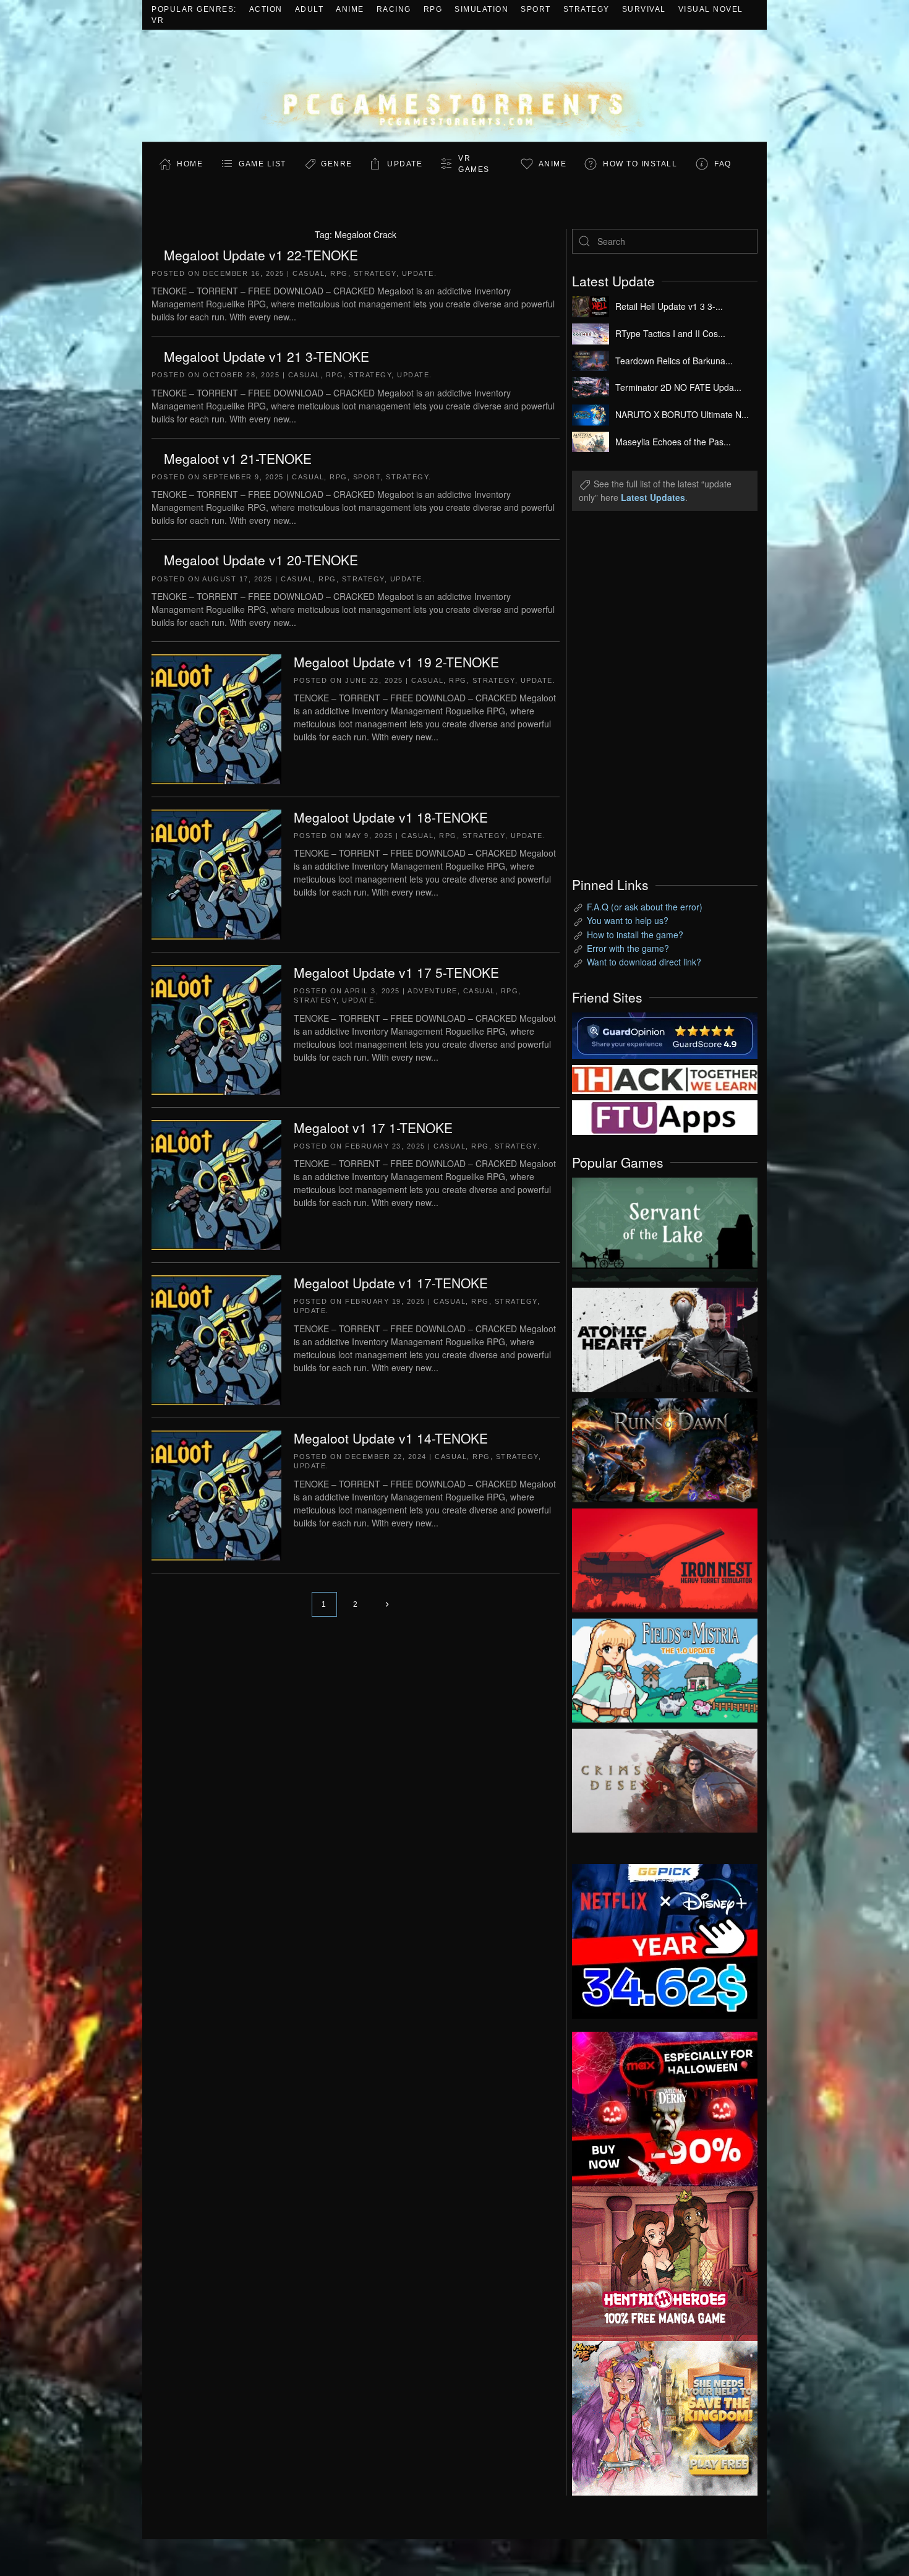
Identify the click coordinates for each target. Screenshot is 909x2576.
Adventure (433, 991)
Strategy (587, 9)
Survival (644, 9)
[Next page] (387, 1604)
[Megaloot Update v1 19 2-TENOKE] (216, 718)
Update (405, 164)
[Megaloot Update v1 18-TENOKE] (216, 873)
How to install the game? (635, 935)
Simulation (481, 9)
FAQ (723, 164)
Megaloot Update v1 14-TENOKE (391, 1438)
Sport (536, 9)
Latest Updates (653, 497)
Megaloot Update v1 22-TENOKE (261, 255)
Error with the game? (628, 948)
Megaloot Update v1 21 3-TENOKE (267, 356)
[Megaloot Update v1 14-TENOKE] (216, 1494)
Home (190, 164)
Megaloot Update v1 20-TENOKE (261, 560)
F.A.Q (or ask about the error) (645, 907)
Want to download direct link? (644, 962)
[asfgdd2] (665, 2262)
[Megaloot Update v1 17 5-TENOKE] (216, 1029)
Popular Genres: (194, 9)
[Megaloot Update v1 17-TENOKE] (216, 1339)
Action (266, 9)
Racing (394, 9)
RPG (433, 9)
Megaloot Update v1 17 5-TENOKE (396, 972)
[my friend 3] (665, 1078)
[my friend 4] (665, 1116)
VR (158, 20)
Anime (350, 9)
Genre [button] (337, 164)
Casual (309, 273)
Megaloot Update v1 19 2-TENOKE (396, 662)
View (665, 1226)
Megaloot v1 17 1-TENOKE (373, 1128)
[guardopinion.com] (665, 1034)
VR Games (474, 164)
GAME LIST (262, 164)
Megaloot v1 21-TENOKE (238, 458)
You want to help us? (628, 920)
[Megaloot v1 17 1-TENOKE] (216, 1184)
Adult (309, 9)
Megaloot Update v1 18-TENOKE (391, 817)
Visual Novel (711, 9)
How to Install (640, 164)
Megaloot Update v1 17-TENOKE (391, 1283)
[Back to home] (454, 86)
